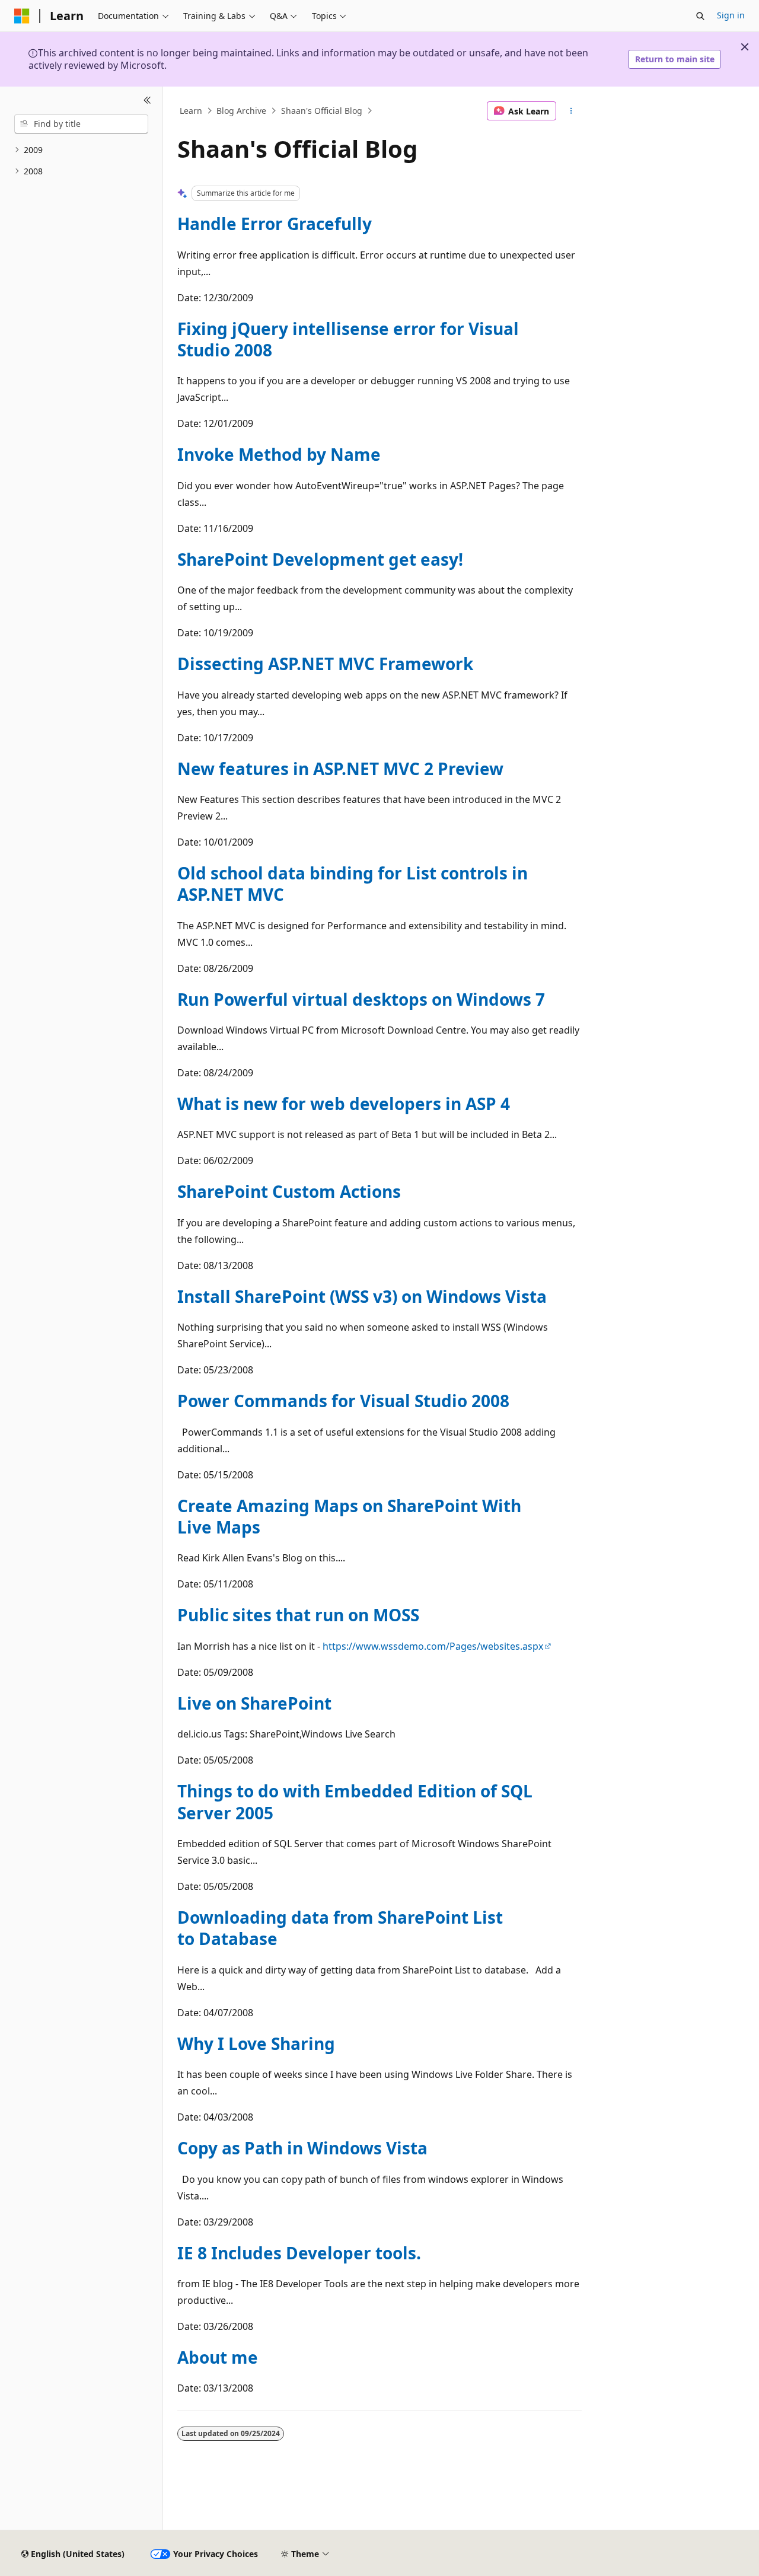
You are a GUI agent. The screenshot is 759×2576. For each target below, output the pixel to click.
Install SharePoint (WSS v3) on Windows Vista (362, 1296)
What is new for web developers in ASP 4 (344, 1104)
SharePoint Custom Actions (289, 1191)
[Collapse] (147, 101)
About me (218, 2357)
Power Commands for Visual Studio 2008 (343, 1401)
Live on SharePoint (254, 1703)
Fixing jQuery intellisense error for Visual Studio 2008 (348, 339)
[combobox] (81, 124)
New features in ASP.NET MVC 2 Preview (340, 769)
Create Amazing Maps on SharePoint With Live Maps (349, 1516)
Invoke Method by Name (279, 454)
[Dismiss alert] (745, 47)
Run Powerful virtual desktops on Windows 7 (361, 999)
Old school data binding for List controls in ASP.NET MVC (353, 884)
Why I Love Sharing (256, 2043)
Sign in (731, 15)
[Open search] (700, 16)
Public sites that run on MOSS (298, 1615)
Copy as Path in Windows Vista (302, 2148)
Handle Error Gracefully (275, 224)
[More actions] (571, 111)
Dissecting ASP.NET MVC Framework (325, 664)
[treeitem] (81, 150)
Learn (191, 111)
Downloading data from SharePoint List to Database (340, 1928)
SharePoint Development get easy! (320, 559)
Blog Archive (241, 111)
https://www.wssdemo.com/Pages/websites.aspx (433, 1646)
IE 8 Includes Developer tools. (299, 2253)
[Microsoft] (22, 16)
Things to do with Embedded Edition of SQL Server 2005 (355, 1802)
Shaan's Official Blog (322, 111)
